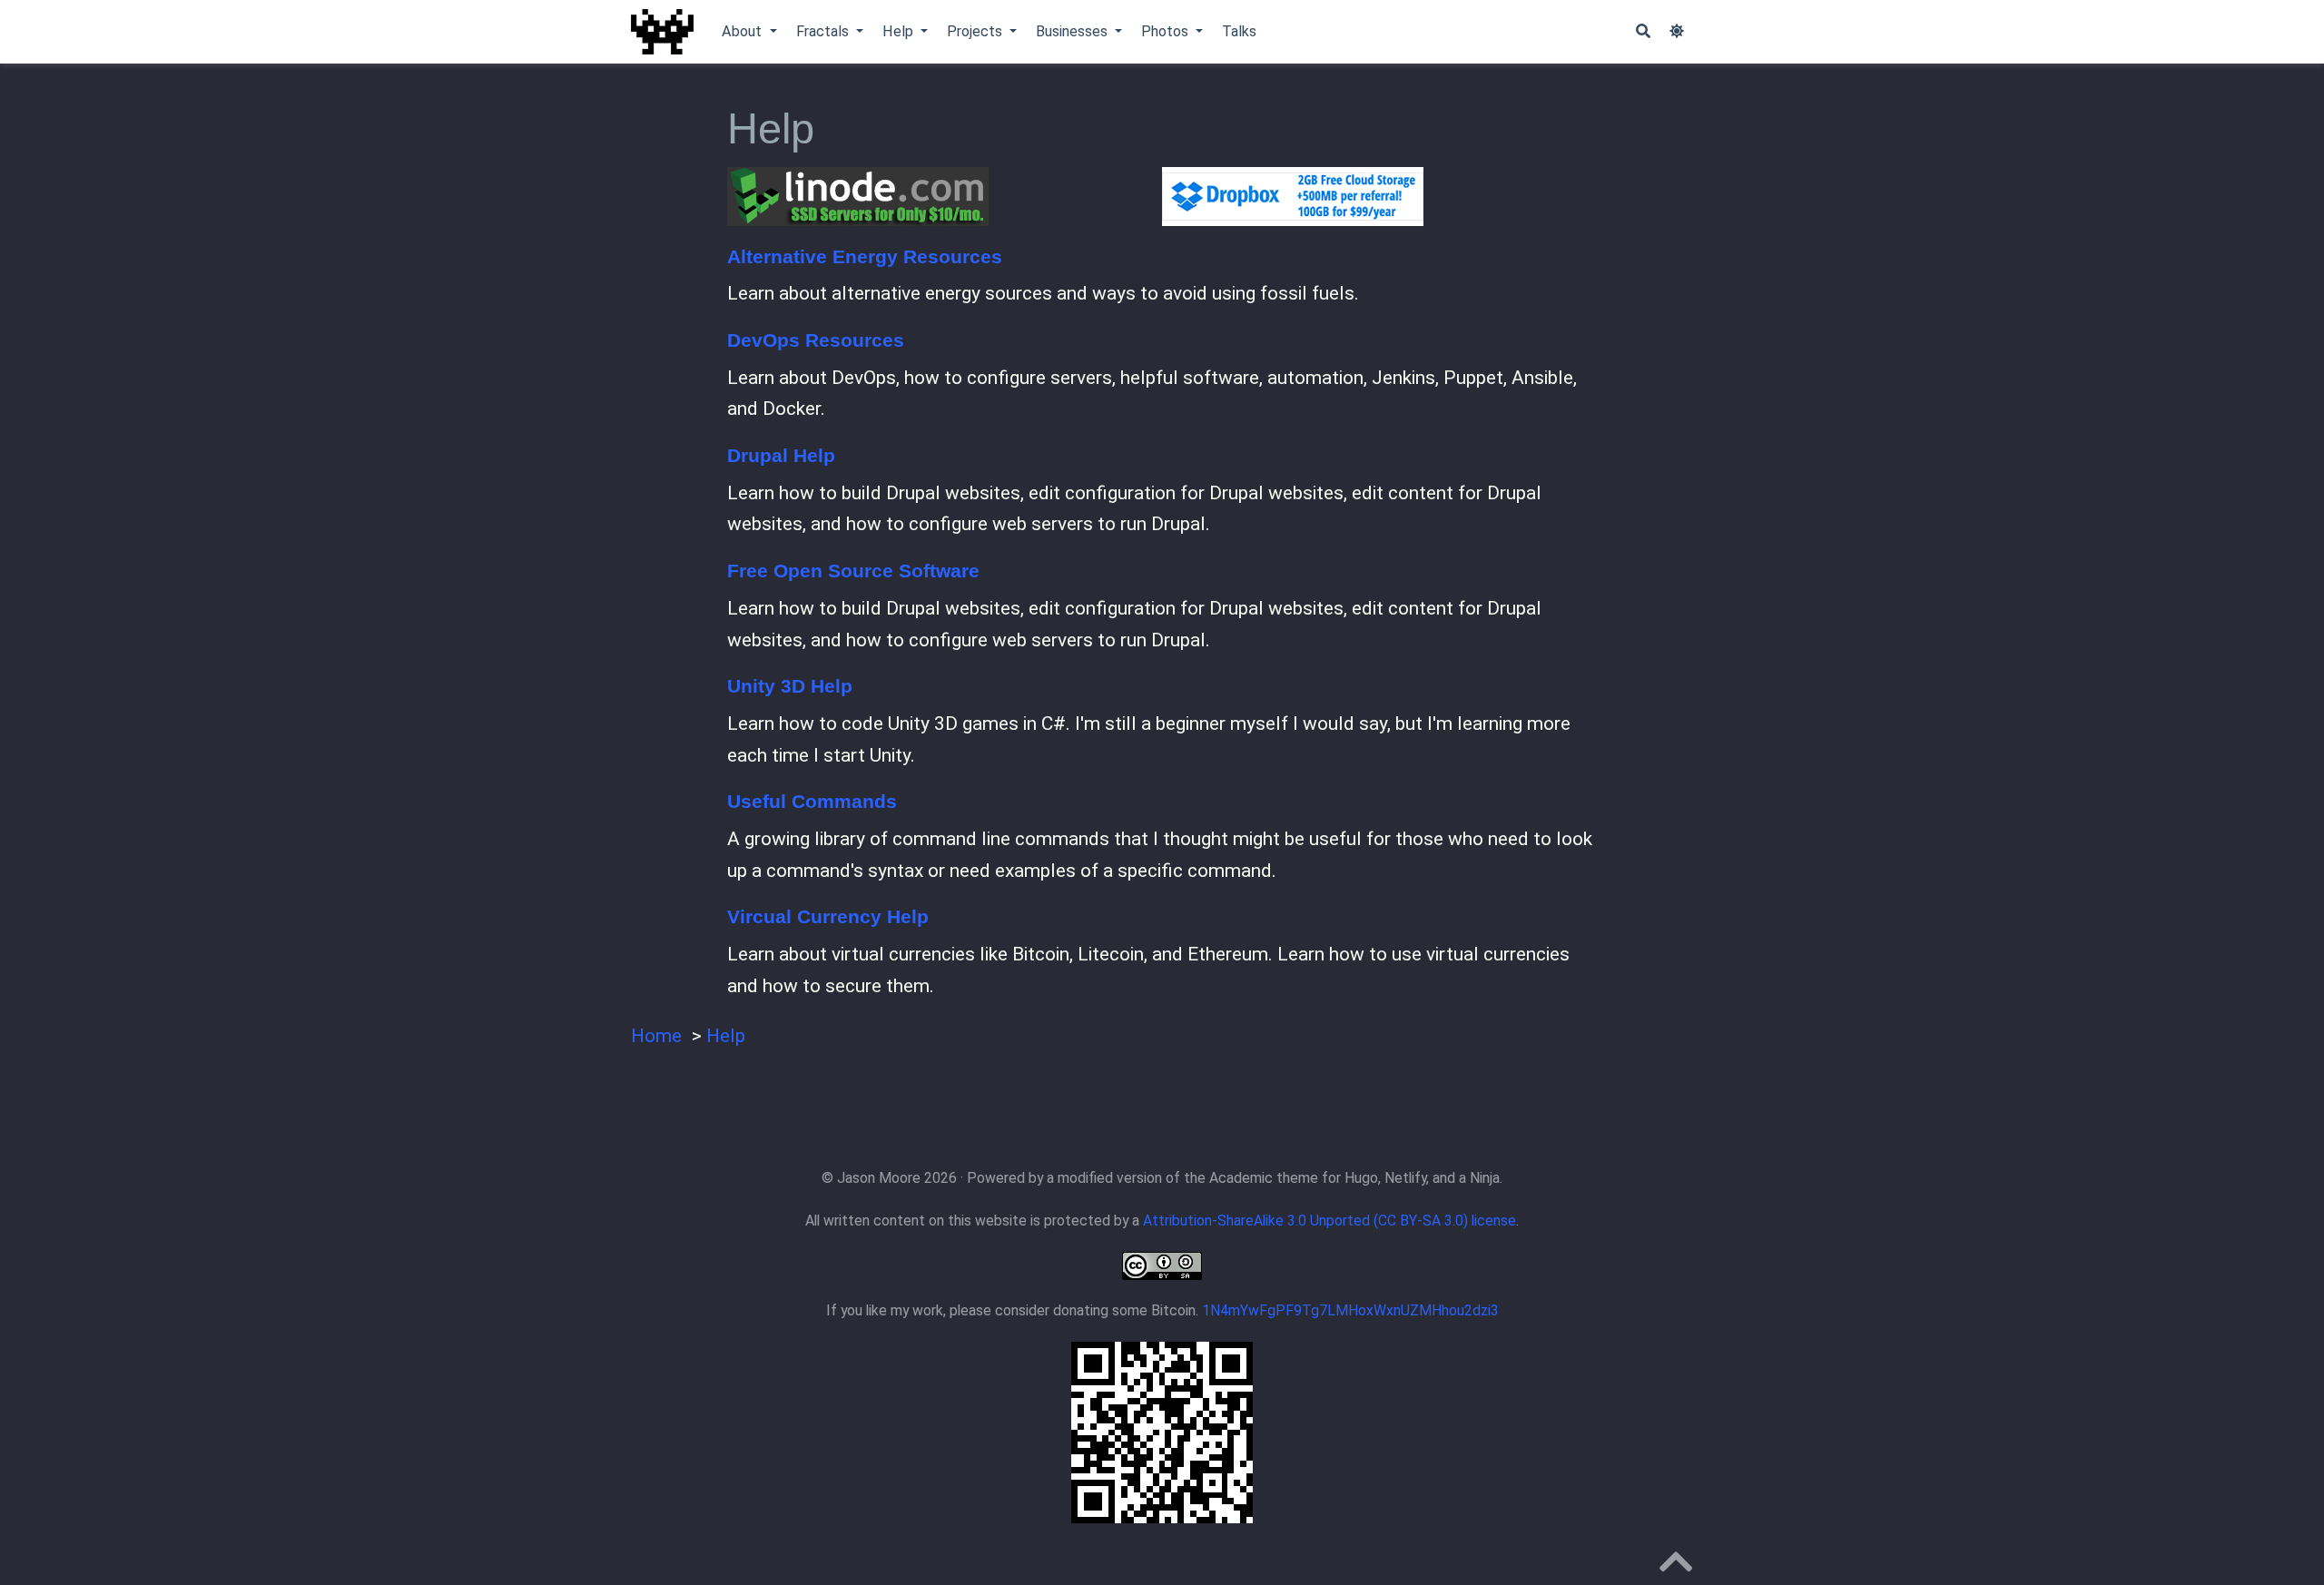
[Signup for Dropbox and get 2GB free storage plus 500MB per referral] (1379, 197)
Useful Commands (812, 801)
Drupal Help (781, 455)
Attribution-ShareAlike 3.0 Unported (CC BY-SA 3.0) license (1329, 1221)
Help (726, 1036)
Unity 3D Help (790, 686)
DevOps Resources (816, 340)
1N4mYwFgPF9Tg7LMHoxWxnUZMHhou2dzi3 (1350, 1310)
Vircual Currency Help (828, 916)
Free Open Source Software (853, 571)
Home (656, 1036)
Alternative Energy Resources (865, 256)
